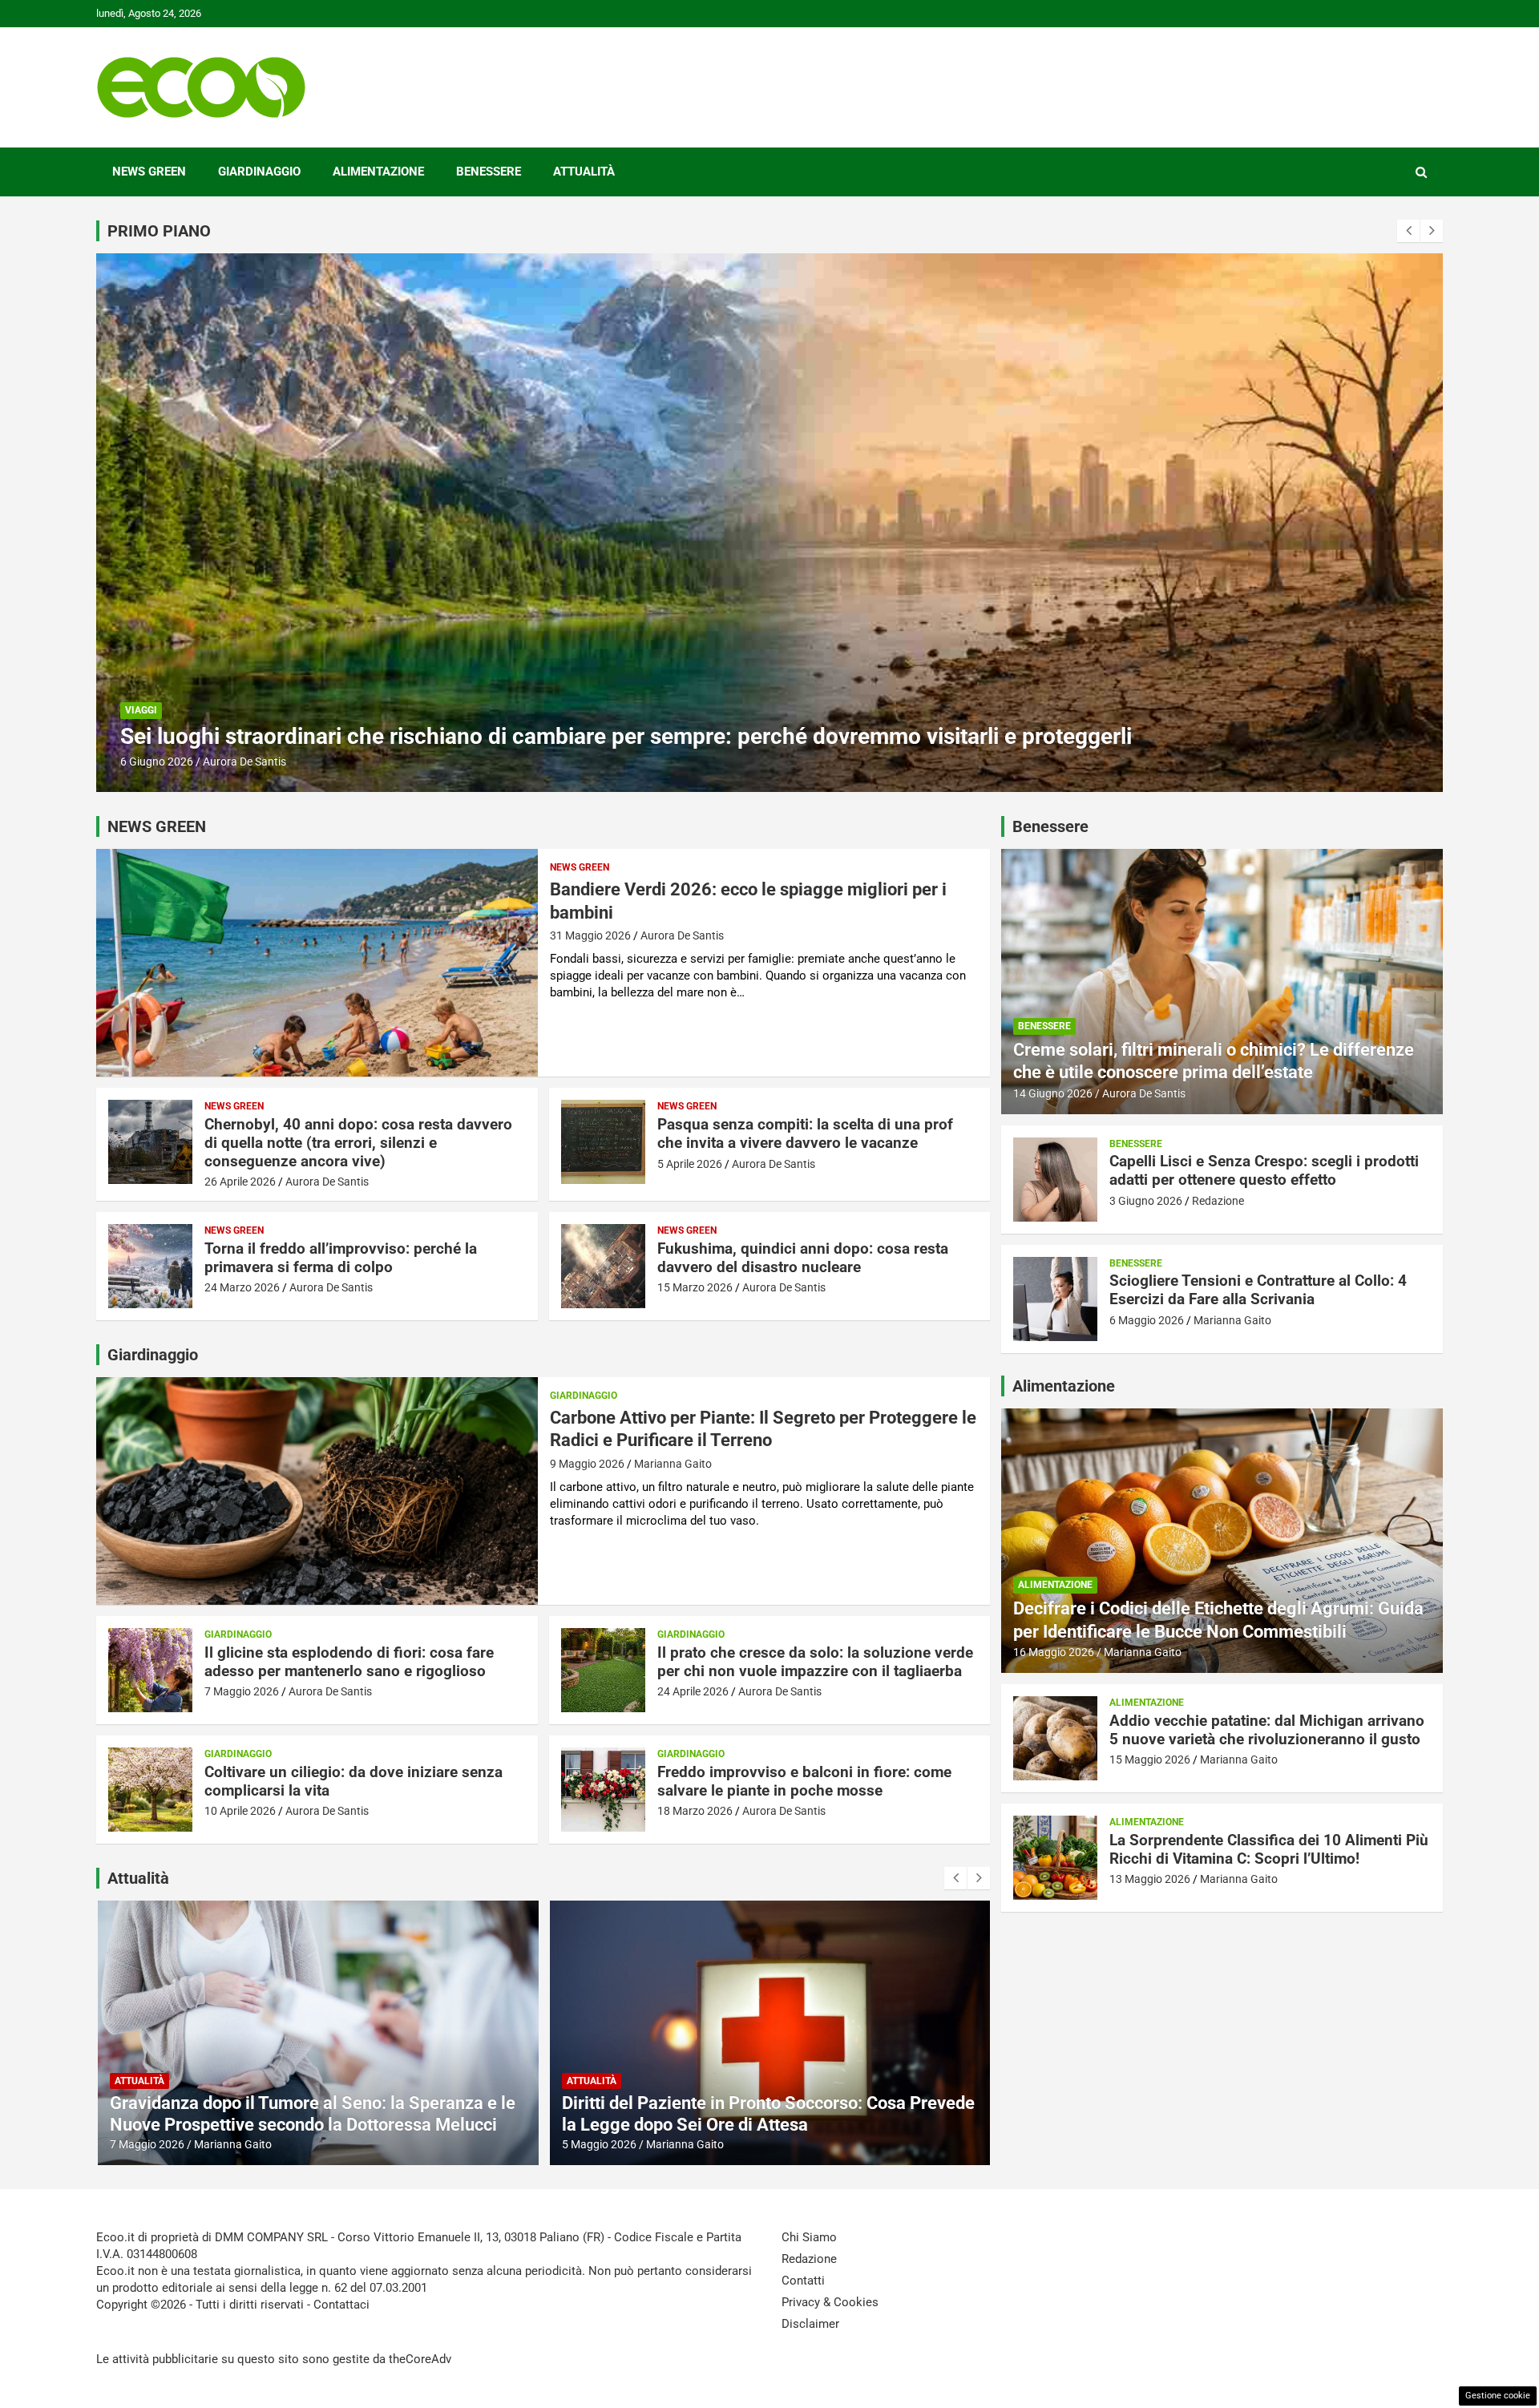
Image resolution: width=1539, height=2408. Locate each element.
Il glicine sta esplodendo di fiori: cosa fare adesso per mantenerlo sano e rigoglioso (349, 1662)
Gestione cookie (1498, 2396)
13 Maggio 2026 (1150, 1879)
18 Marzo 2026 (695, 1811)
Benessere (489, 172)
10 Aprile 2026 (240, 1811)
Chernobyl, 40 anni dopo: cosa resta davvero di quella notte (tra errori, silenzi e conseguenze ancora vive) (358, 1143)
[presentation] (1408, 231)
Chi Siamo (809, 2237)
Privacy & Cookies (830, 2302)
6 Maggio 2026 (1147, 1320)
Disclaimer (810, 2324)
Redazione (229, 762)
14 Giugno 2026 (1053, 1093)
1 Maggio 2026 (598, 2144)
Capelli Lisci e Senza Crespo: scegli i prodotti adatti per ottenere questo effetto (514, 736)
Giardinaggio (259, 172)
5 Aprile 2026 (690, 1164)
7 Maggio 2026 (242, 1691)
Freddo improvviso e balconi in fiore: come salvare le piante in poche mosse (804, 1781)
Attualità (584, 172)
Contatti (803, 2281)
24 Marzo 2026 (242, 1287)
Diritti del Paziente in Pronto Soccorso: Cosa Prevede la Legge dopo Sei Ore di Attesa (316, 2113)
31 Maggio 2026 (590, 935)
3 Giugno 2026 (157, 762)
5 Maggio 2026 (147, 2144)
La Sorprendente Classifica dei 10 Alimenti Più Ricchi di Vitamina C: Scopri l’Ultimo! (1269, 1849)
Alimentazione (378, 172)
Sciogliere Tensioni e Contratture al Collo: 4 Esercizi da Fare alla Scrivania (1258, 1290)
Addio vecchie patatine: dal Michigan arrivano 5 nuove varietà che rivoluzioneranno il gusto (1267, 1730)
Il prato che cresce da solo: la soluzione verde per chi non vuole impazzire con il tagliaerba (815, 1662)
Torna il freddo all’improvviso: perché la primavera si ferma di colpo (341, 1258)
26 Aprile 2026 (240, 1182)
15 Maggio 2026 (1150, 1760)
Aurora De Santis (682, 935)
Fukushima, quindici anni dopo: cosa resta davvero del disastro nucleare (803, 1258)
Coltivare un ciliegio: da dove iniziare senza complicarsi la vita (353, 1781)
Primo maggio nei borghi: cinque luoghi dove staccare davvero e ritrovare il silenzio (736, 2113)
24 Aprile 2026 (693, 1691)
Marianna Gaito (673, 1464)
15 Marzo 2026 (695, 1287)
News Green (149, 172)
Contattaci (341, 2305)
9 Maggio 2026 (587, 1464)
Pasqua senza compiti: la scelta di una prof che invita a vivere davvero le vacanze (805, 1133)
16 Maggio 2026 (1054, 1652)
